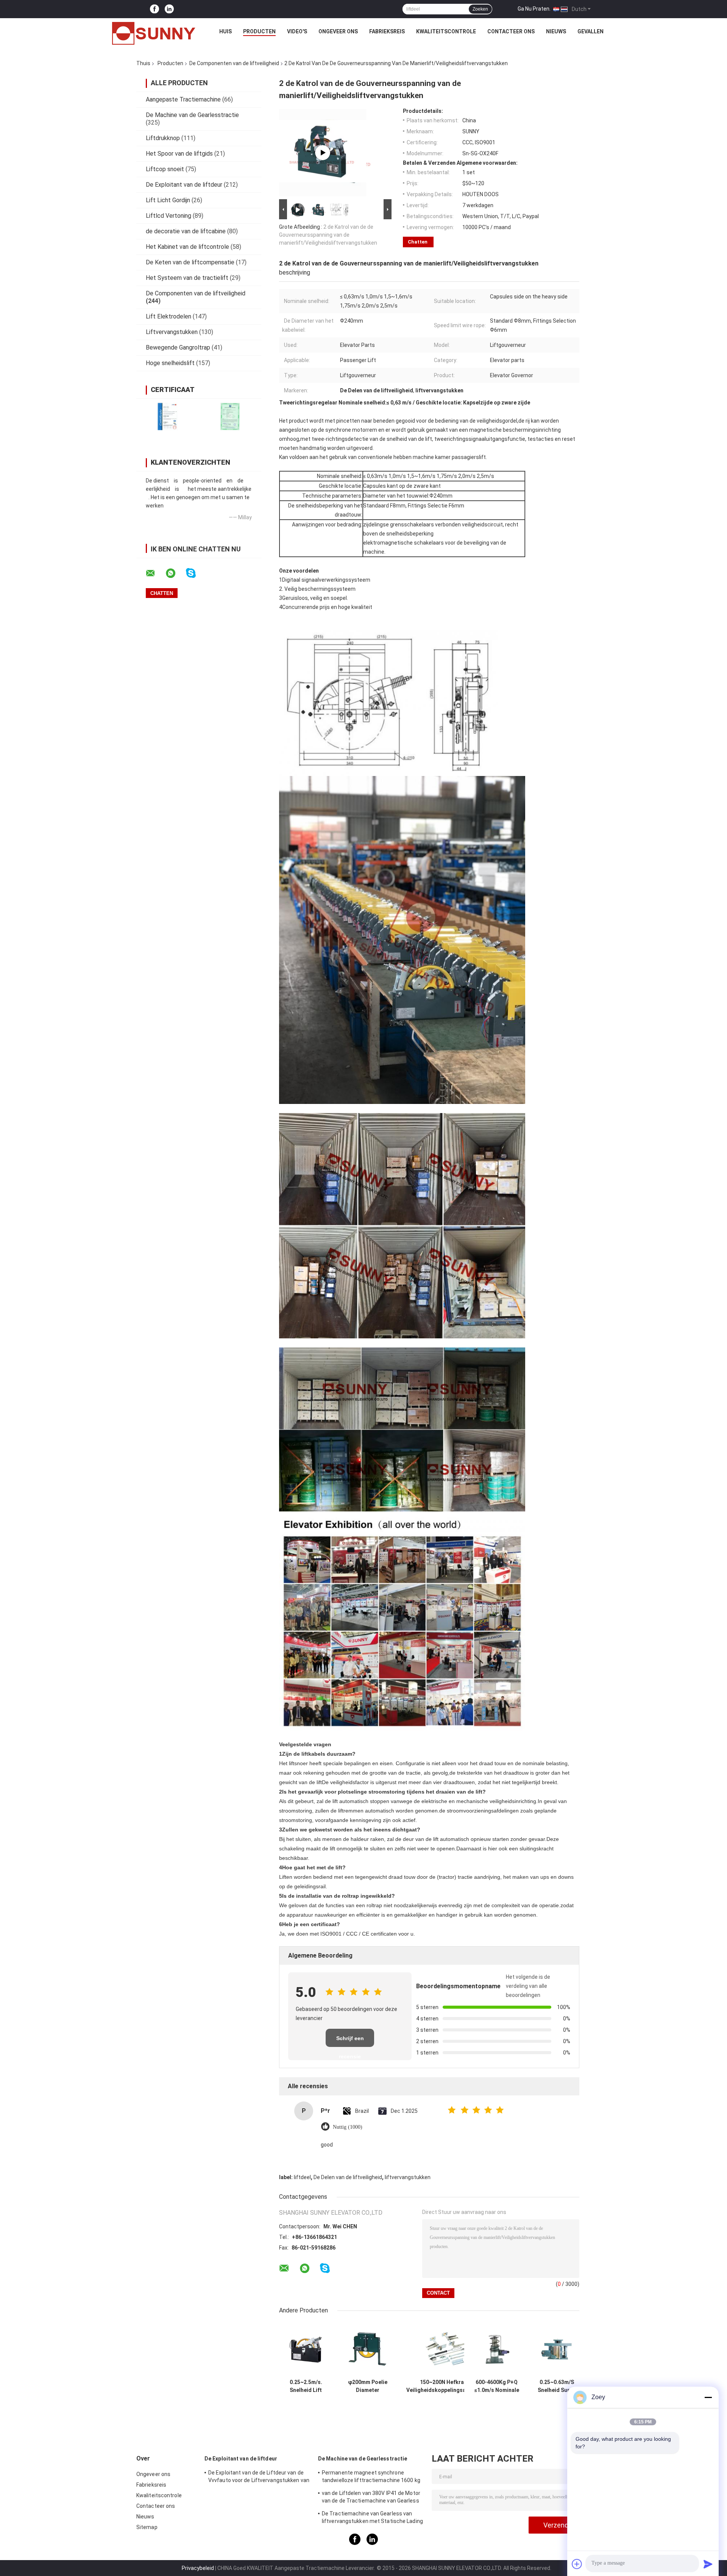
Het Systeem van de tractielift (187, 278)
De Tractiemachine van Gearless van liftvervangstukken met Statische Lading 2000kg (372, 2518)
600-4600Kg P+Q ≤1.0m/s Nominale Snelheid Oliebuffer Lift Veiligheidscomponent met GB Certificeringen (497, 2386)
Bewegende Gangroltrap (178, 347)
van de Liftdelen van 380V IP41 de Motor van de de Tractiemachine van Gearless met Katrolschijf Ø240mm (371, 2498)
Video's (297, 31)
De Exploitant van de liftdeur (184, 185)
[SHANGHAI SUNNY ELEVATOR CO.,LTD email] (155, 573)
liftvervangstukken (408, 2177)
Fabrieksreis (387, 31)
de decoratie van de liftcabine (186, 231)
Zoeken (480, 9)
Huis (225, 31)
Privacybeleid (198, 2568)
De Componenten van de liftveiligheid (234, 63)
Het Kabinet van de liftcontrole (187, 247)
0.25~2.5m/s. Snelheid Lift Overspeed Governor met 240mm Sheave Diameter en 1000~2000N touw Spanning (306, 2386)
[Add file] (577, 2564)
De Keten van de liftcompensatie (190, 262)
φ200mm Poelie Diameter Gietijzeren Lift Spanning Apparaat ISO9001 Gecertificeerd (367, 2386)
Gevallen (590, 31)
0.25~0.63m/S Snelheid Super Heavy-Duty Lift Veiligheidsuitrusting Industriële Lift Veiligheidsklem (557, 2386)
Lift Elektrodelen (168, 316)
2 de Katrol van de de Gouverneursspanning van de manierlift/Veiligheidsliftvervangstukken (328, 235)
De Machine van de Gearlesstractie (192, 115)
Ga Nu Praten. (534, 9)
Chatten (418, 242)
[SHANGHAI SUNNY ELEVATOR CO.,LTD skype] (196, 573)
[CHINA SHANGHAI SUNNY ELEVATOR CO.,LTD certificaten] (168, 416)
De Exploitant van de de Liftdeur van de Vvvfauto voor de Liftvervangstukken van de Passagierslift (259, 2478)
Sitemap (147, 2527)
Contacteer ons (511, 31)
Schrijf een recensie (350, 2041)
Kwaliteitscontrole (446, 31)
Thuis (143, 63)
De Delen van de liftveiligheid (348, 2177)
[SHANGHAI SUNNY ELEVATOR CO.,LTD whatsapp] (175, 573)
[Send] (708, 2564)
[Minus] (708, 2397)
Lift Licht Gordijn (168, 200)
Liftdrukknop (163, 138)
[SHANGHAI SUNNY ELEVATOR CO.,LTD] (154, 33)
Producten (259, 31)
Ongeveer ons (338, 31)
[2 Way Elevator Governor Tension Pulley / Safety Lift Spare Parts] (323, 153)
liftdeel (302, 2177)
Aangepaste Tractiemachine (183, 99)
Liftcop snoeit (165, 169)
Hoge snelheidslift (170, 363)
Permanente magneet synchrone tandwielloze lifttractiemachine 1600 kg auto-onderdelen (371, 2478)
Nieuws (556, 31)
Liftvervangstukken (172, 332)
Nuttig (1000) (348, 2127)
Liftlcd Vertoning (168, 216)
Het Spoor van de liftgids (179, 154)
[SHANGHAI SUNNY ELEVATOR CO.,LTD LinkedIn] (169, 9)
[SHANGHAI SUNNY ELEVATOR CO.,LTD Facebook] (154, 9)
